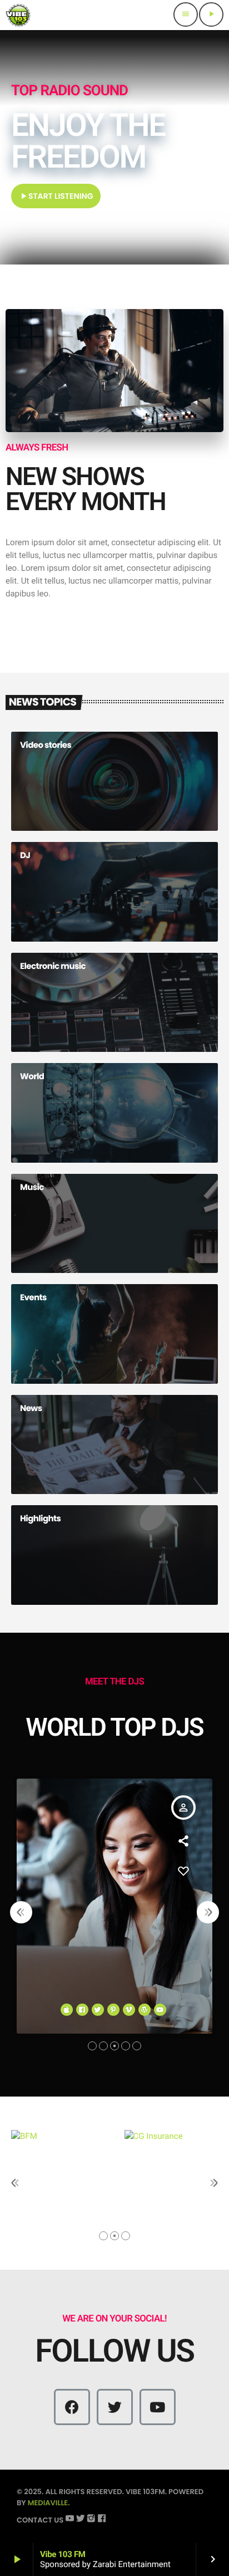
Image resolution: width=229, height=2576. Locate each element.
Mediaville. (49, 2503)
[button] (92, 2046)
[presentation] (21, 1912)
